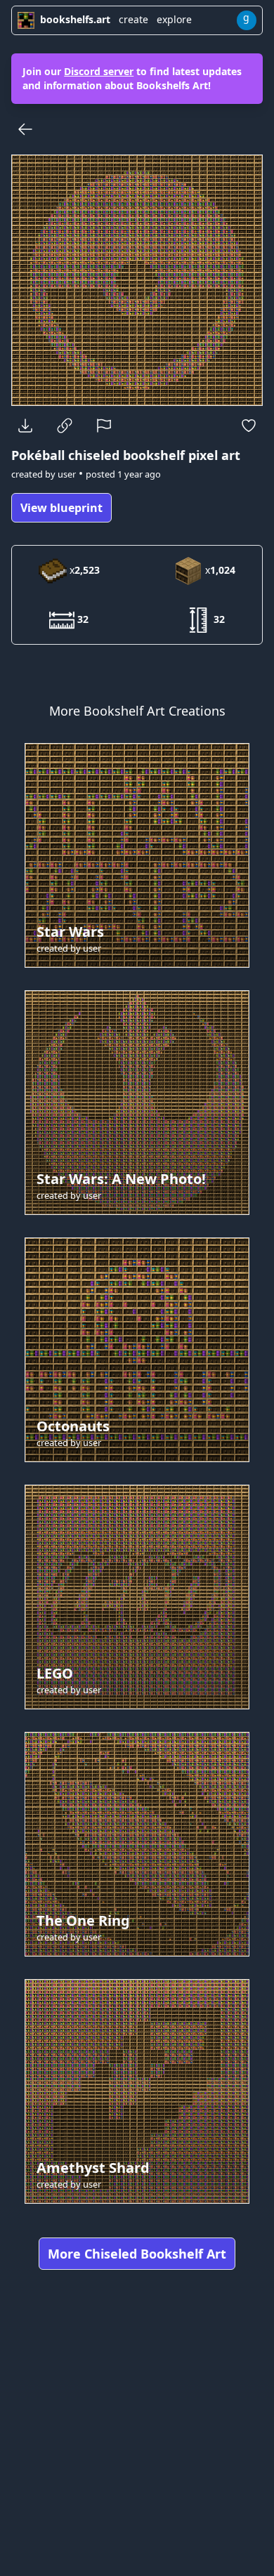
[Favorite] (249, 426)
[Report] (104, 426)
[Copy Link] (65, 426)
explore (174, 19)
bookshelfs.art (75, 19)
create (133, 19)
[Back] (25, 129)
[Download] (25, 426)
